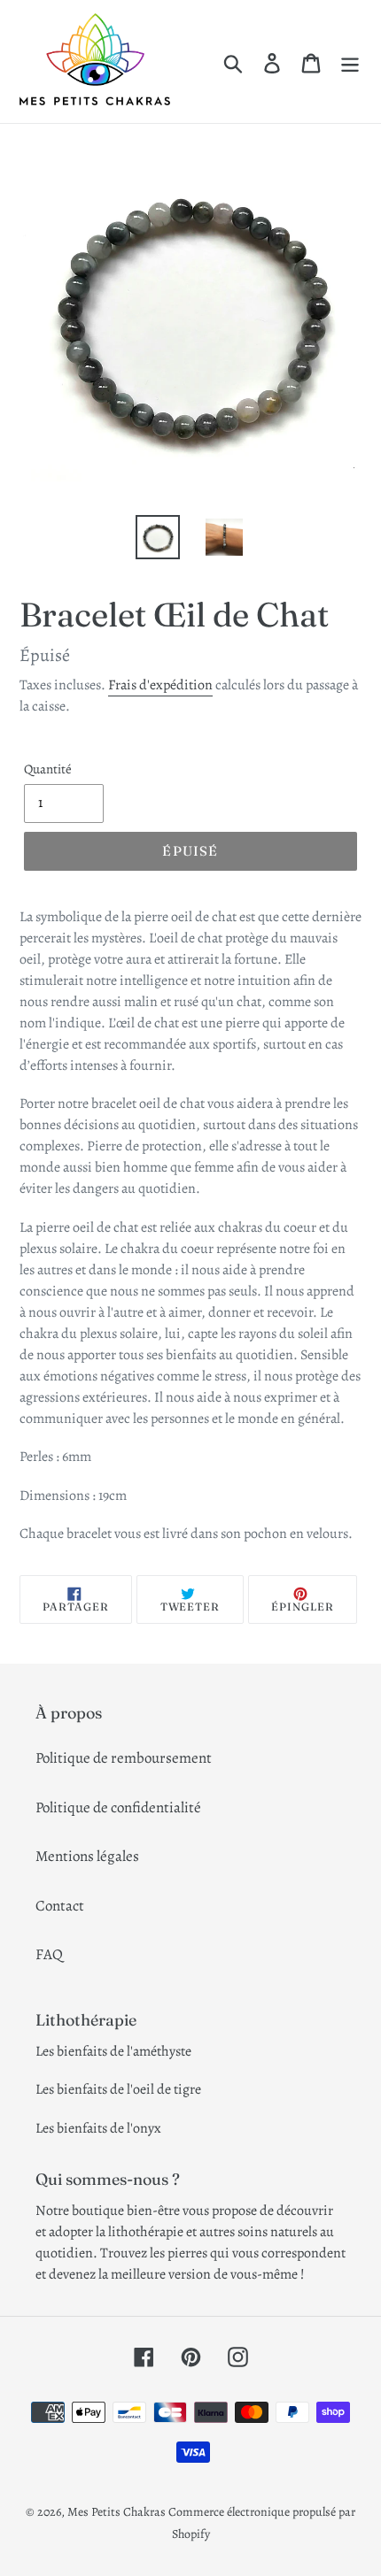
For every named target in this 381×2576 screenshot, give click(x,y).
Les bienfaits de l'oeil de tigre (118, 2089)
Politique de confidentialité (118, 1807)
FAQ (49, 1954)
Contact (60, 1906)
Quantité (48, 769)
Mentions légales (87, 1856)
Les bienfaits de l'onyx (98, 2128)
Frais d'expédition (160, 685)
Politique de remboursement (124, 1758)
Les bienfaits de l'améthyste (113, 2051)
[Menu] (350, 62)
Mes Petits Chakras (117, 2512)
